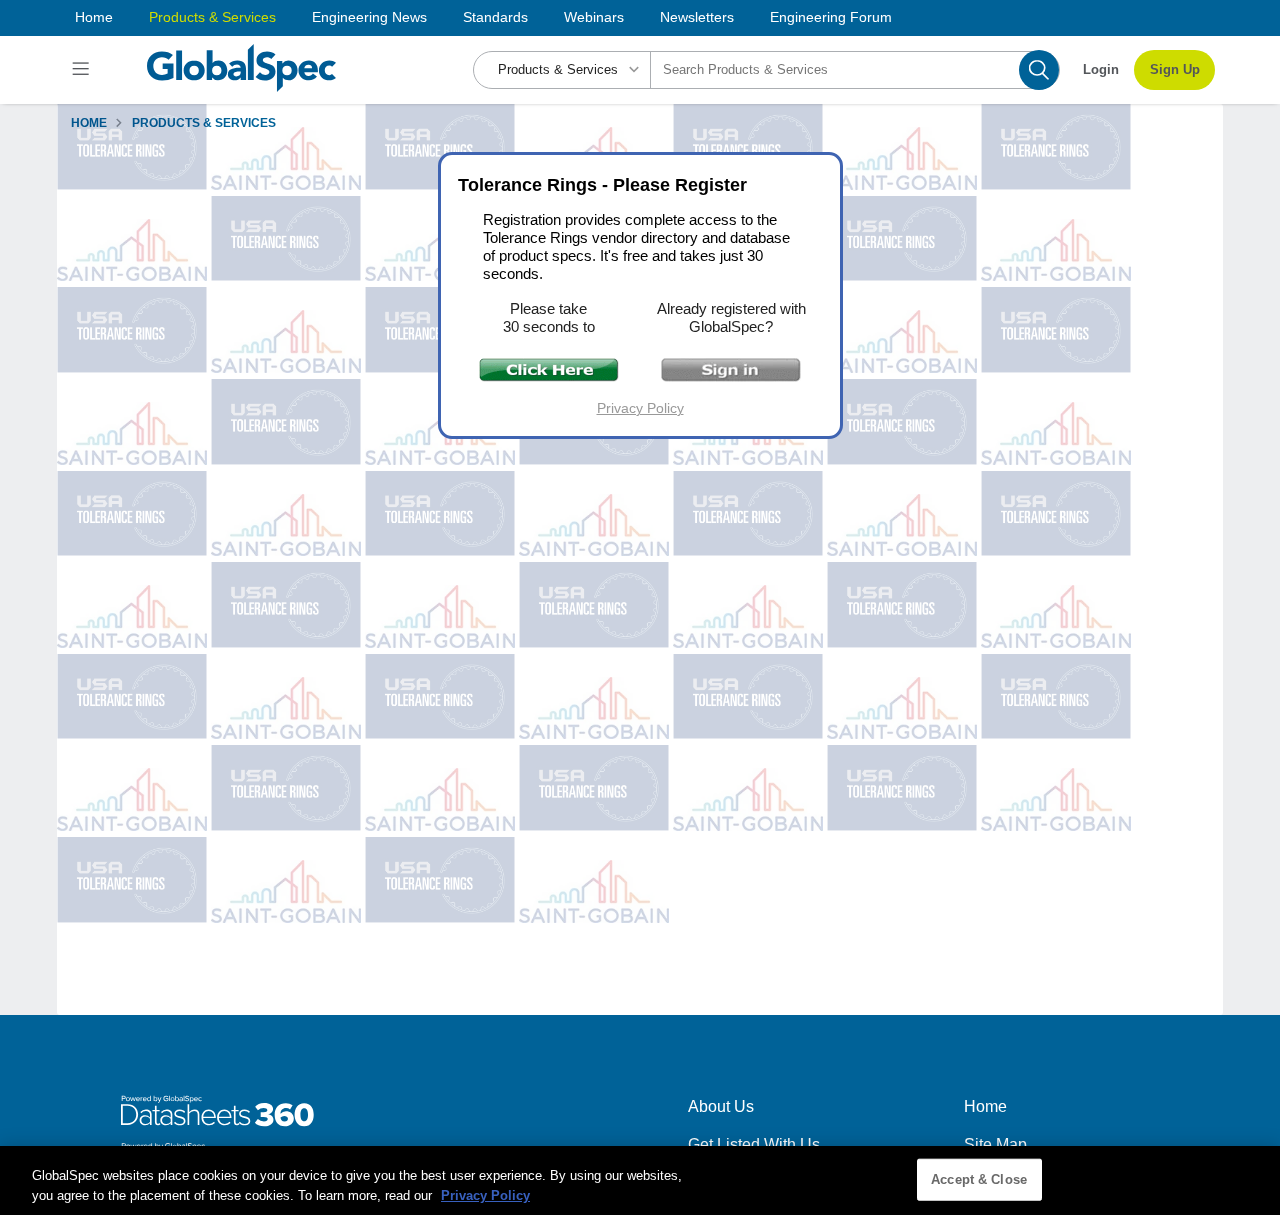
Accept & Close (979, 1179)
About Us (721, 1106)
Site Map (995, 1144)
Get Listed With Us (754, 1144)
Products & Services (212, 17)
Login (1101, 69)
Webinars (594, 17)
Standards (495, 17)
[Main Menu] (83, 70)
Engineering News (369, 17)
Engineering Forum (831, 17)
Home (94, 17)
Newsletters (697, 17)
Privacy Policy (640, 408)
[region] (640, 1180)
